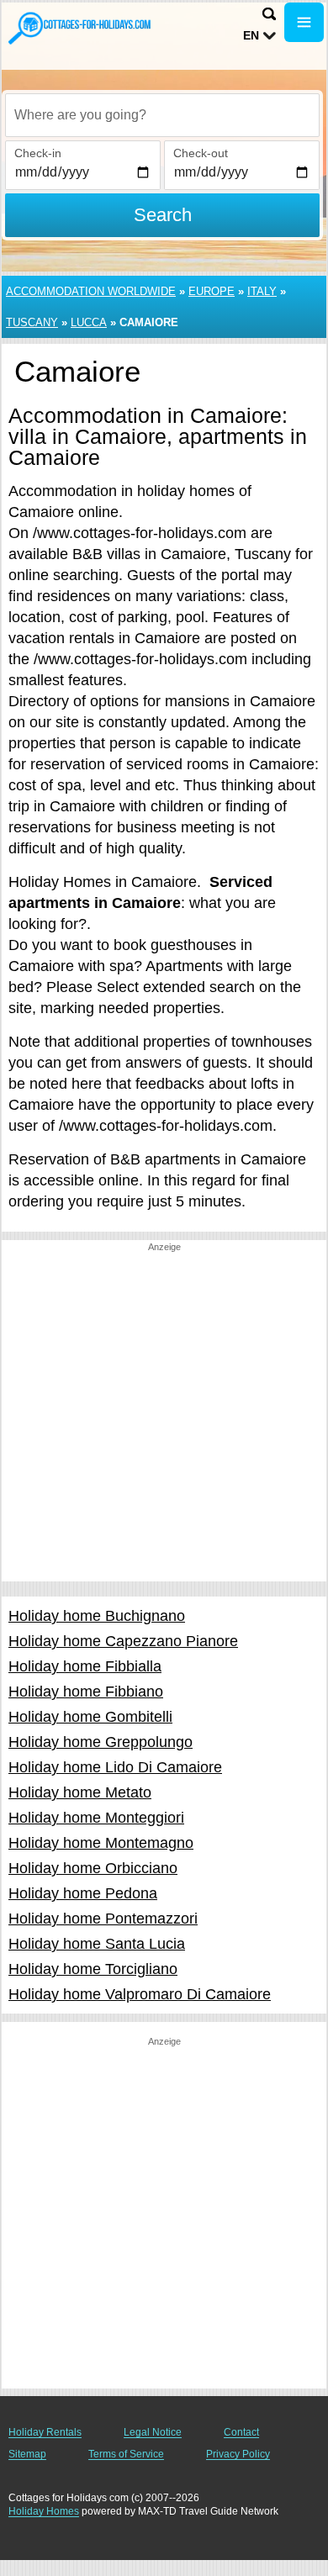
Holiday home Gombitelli (90, 1717)
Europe (212, 291)
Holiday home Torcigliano (93, 1969)
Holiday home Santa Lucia (97, 1944)
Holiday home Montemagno (101, 1843)
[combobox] (162, 115)
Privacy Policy (238, 2454)
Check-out (201, 153)
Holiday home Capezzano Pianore (123, 1641)
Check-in (38, 153)
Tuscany (32, 322)
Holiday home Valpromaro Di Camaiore (140, 1994)
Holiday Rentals (45, 2432)
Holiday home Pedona (83, 1893)
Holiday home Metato (80, 1792)
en (251, 35)
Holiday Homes (44, 2511)
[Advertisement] (164, 1417)
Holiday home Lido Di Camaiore (115, 1767)
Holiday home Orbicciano (93, 1868)
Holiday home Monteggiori (96, 1818)
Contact (241, 2432)
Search (163, 215)
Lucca (89, 322)
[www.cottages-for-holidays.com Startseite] (80, 28)
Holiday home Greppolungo (101, 1742)
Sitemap (27, 2454)
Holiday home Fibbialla (85, 1666)
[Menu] (304, 22)
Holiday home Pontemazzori (103, 1919)
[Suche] (269, 14)
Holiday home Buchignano (97, 1616)
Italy (262, 291)
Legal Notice (153, 2432)
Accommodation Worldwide (91, 291)
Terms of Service (126, 2454)
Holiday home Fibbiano (86, 1692)
